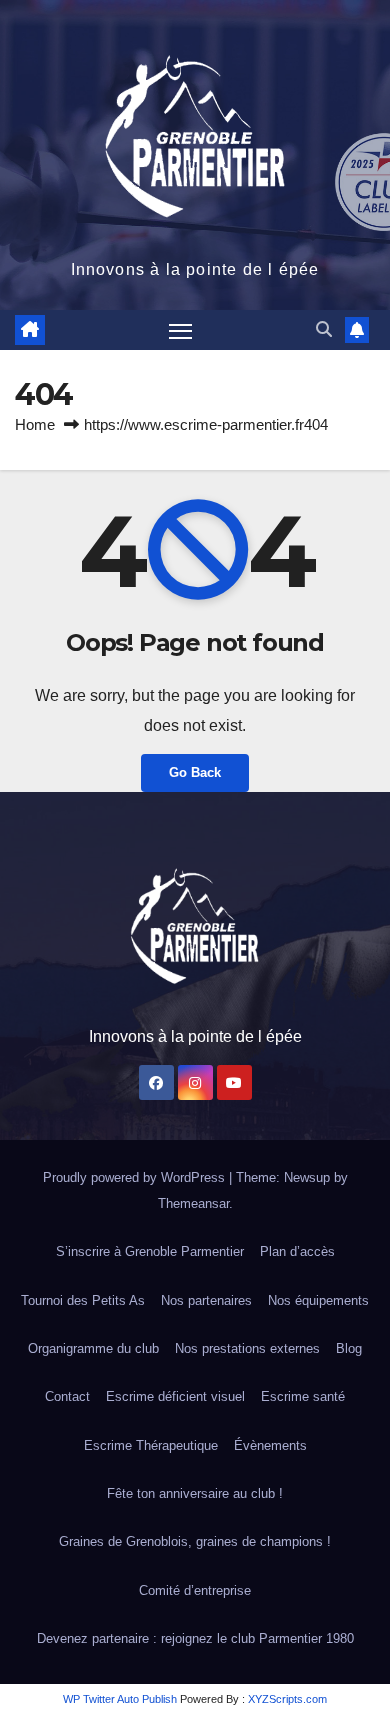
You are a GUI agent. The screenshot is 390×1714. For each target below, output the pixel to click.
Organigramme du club (93, 1348)
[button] (324, 329)
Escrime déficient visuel (175, 1396)
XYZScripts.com (287, 1699)
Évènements (270, 1445)
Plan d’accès (297, 1251)
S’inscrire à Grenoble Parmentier (150, 1251)
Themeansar (193, 1203)
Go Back (195, 772)
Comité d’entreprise (195, 1590)
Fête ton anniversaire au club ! (195, 1493)
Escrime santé (303, 1396)
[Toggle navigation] (181, 330)
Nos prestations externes (247, 1348)
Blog (349, 1348)
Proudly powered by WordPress (136, 1177)
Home (35, 424)
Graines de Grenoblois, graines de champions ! (195, 1541)
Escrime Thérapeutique (151, 1445)
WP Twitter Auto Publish (120, 1699)
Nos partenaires (206, 1300)
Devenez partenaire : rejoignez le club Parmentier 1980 (195, 1638)
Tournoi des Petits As (83, 1300)
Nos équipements (318, 1300)
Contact (67, 1396)
